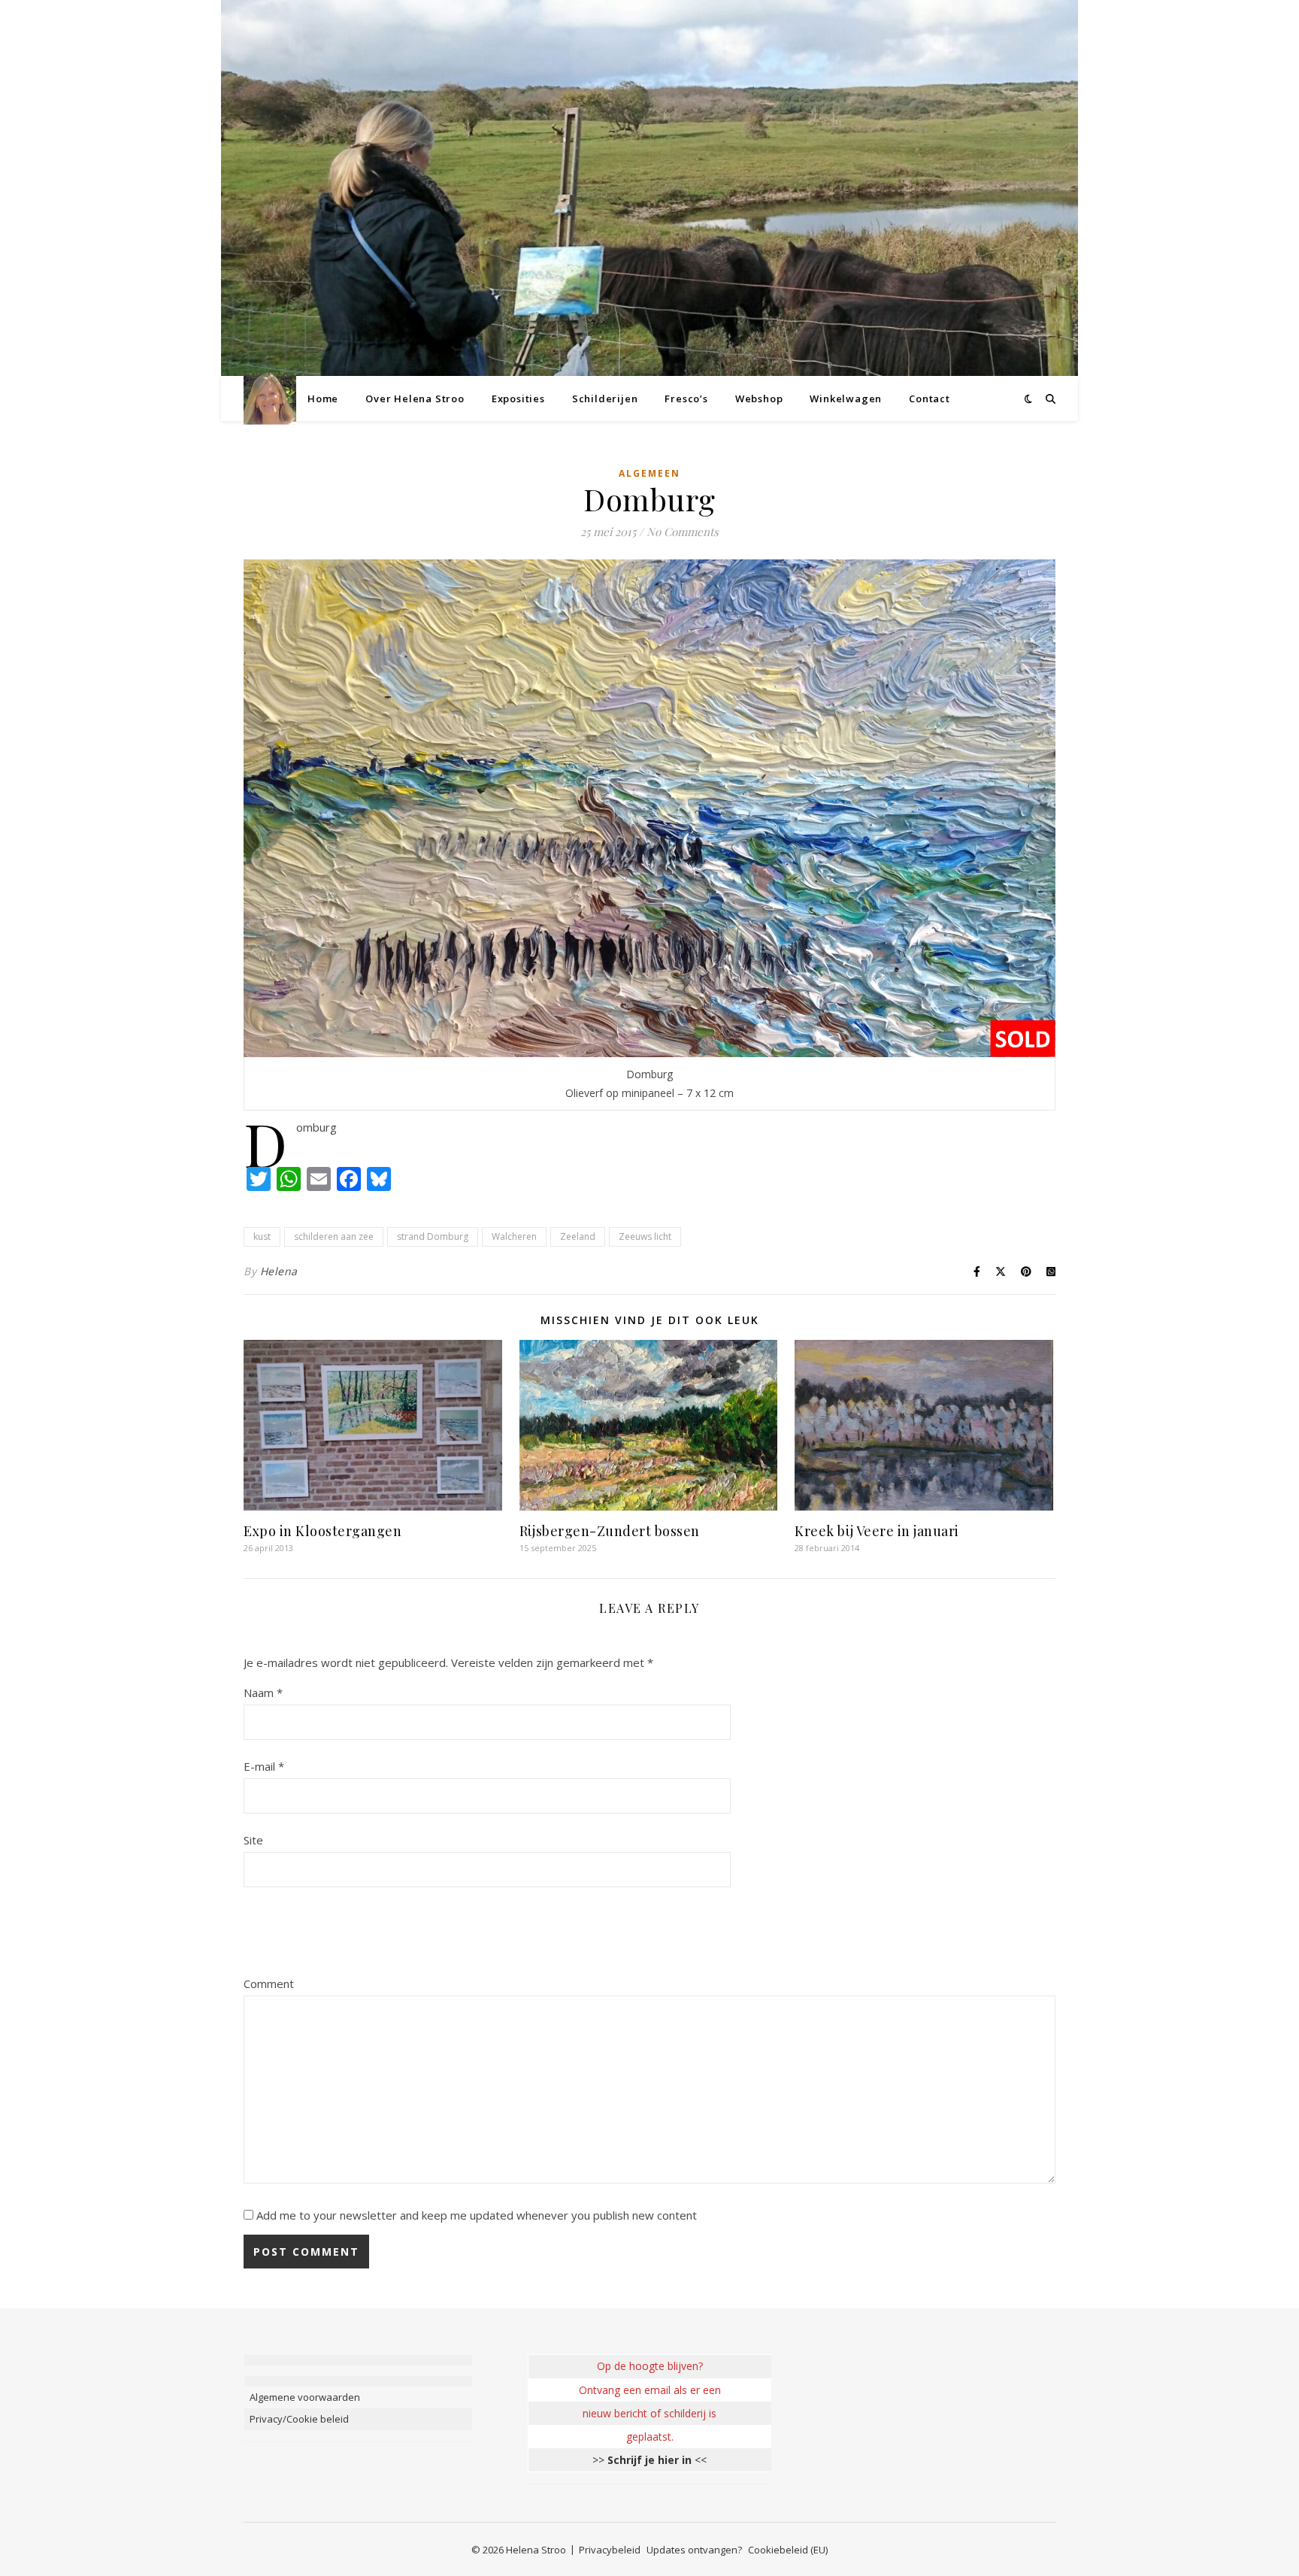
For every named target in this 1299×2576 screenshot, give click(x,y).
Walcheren (514, 1236)
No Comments (683, 532)
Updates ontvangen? (694, 2550)
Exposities (518, 399)
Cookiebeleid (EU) (788, 2550)
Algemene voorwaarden (305, 2397)
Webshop (759, 399)
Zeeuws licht (645, 1236)
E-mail (264, 1766)
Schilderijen (605, 399)
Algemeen (649, 473)
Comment (269, 1984)
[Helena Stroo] (270, 399)
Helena (279, 1271)
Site (253, 1840)
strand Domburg (433, 1236)
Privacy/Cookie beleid (299, 2419)
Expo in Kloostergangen (322, 1531)
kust (262, 1236)
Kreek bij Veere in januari (877, 1531)
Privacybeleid (610, 2550)
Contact (930, 399)
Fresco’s (686, 399)
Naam (263, 1693)
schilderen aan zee (334, 1236)
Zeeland (578, 1236)
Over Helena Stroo (415, 399)
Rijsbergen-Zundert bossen (610, 1531)
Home (323, 399)
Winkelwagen (846, 399)
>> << (649, 2460)
